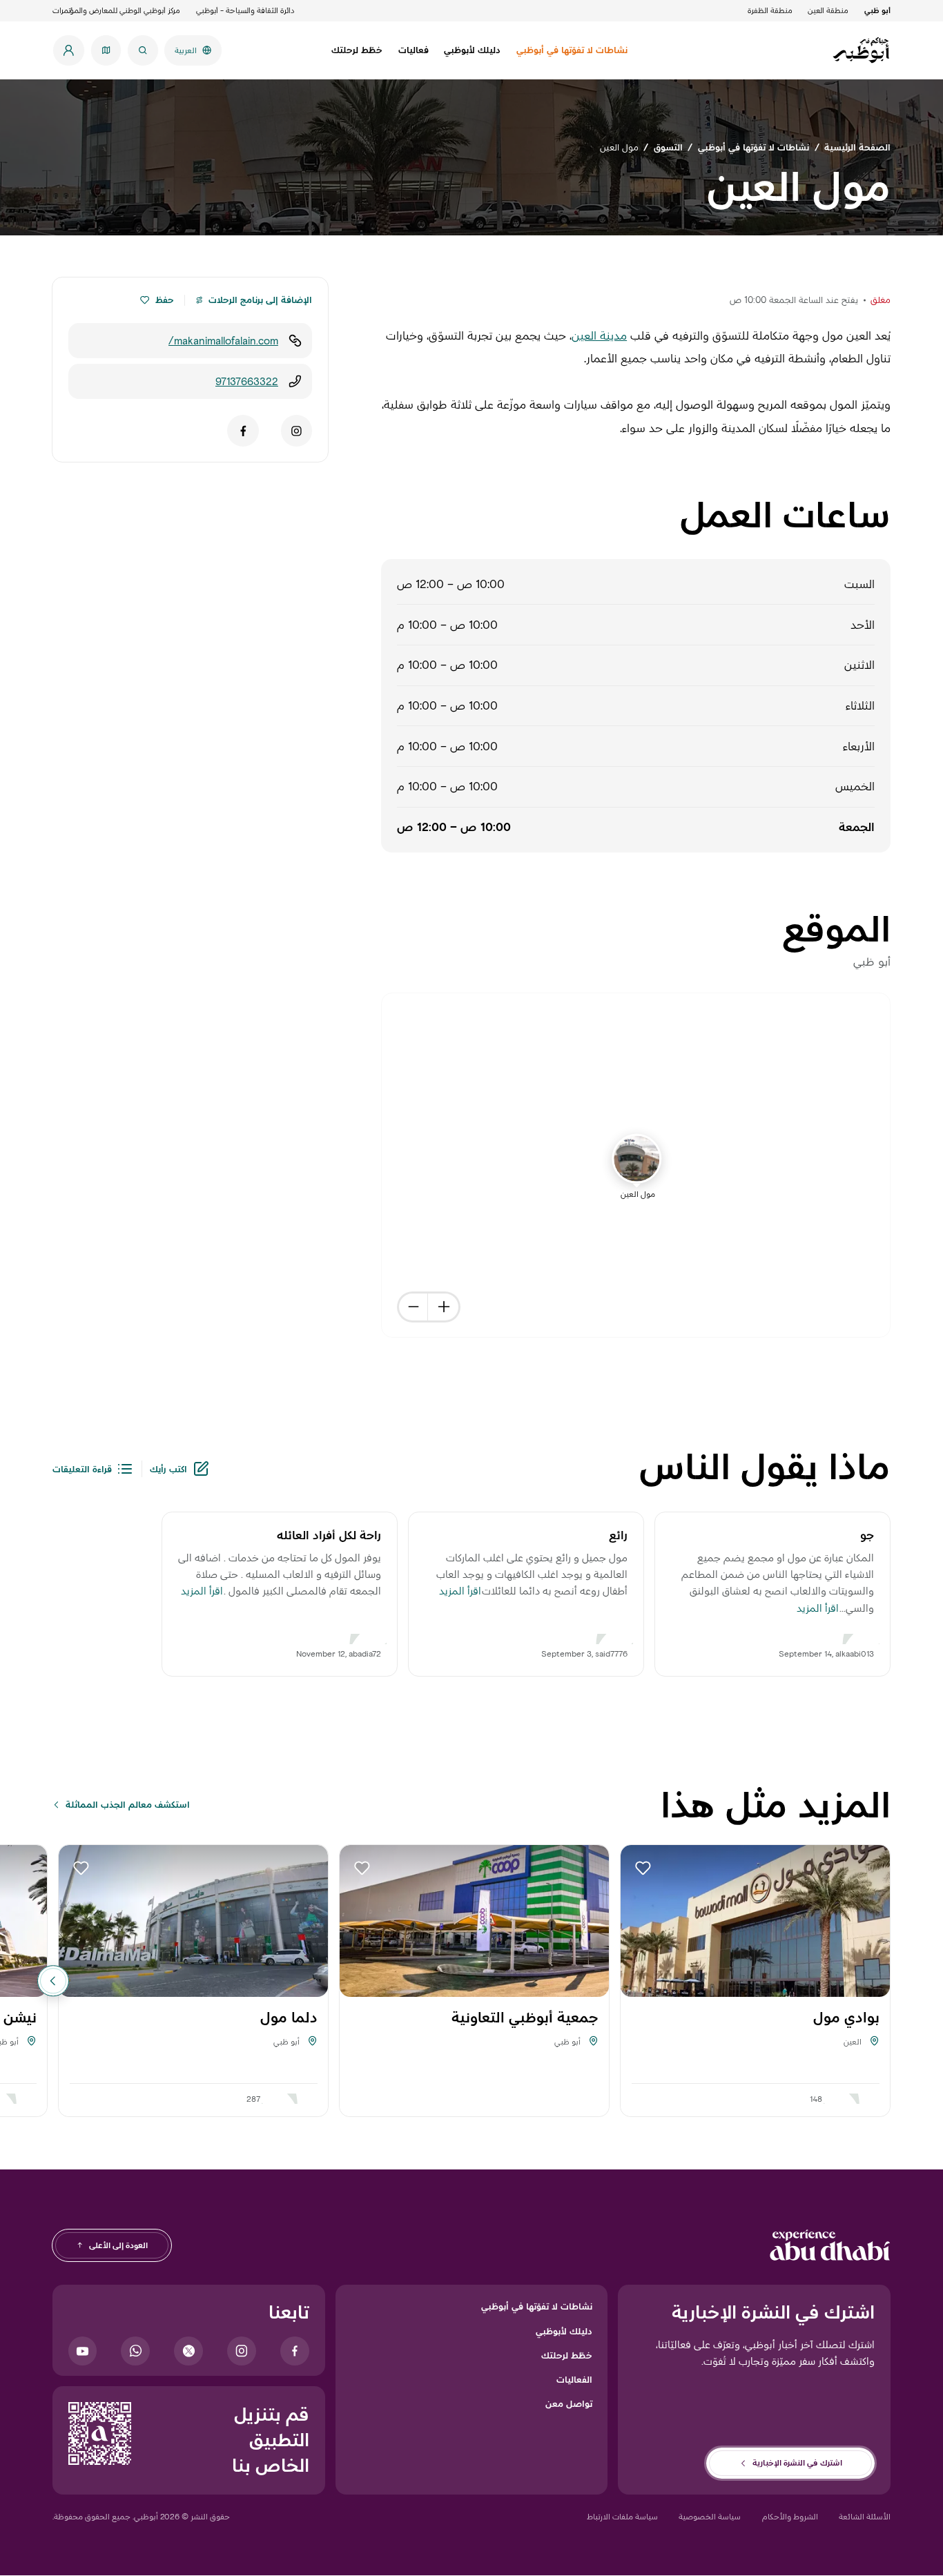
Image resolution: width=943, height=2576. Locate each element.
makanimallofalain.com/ (223, 341)
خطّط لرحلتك (567, 2355)
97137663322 (247, 381)
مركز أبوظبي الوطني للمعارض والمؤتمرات (116, 10)
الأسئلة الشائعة (865, 2516)
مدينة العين (599, 335)
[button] (145, 301)
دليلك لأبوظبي (564, 2331)
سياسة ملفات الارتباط (622, 2516)
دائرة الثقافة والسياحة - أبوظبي (245, 10)
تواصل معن (569, 2403)
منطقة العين (828, 10)
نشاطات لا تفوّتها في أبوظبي (537, 2306)
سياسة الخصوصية (710, 2516)
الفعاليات (574, 2379)
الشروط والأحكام (790, 2516)
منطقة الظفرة (770, 10)
